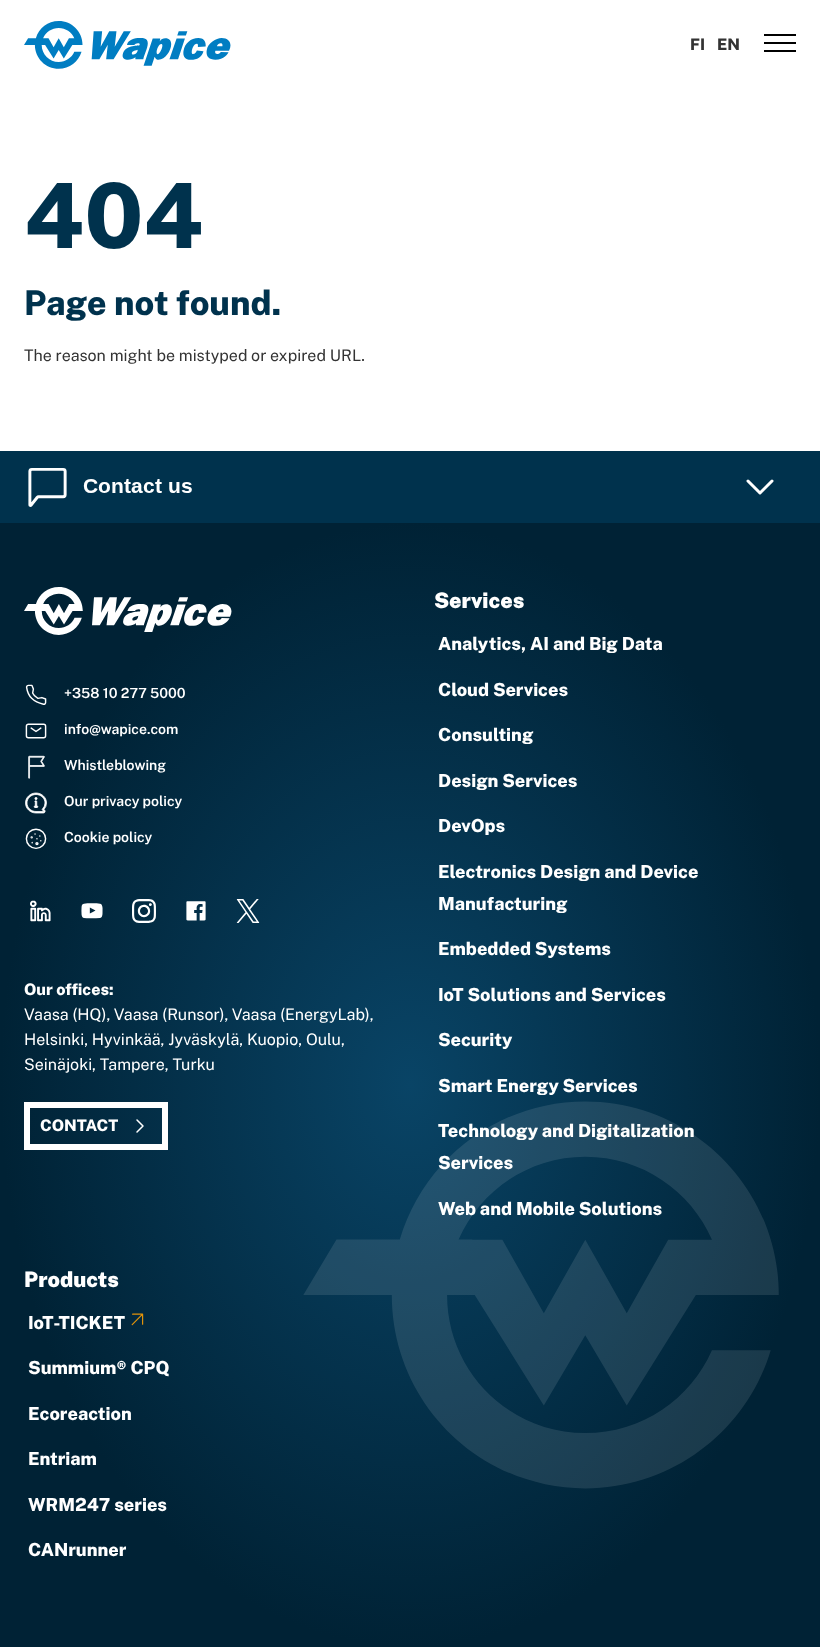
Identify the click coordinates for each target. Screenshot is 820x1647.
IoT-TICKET (76, 1323)
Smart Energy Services (538, 1086)
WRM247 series (97, 1505)
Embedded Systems (524, 949)
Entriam (62, 1459)
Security (475, 1040)
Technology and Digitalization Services (566, 1147)
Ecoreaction (80, 1414)
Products (71, 1279)
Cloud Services (503, 690)
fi (697, 44)
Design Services (507, 781)
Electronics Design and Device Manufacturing (568, 888)
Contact (79, 1125)
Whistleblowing (115, 766)
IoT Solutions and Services (552, 995)
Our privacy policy (123, 802)
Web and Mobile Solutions (550, 1209)
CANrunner (77, 1550)
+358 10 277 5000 (125, 694)
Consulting (485, 735)
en (728, 44)
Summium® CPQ (99, 1368)
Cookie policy (108, 838)
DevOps (471, 826)
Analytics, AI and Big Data (550, 644)
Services (479, 600)
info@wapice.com (121, 730)
